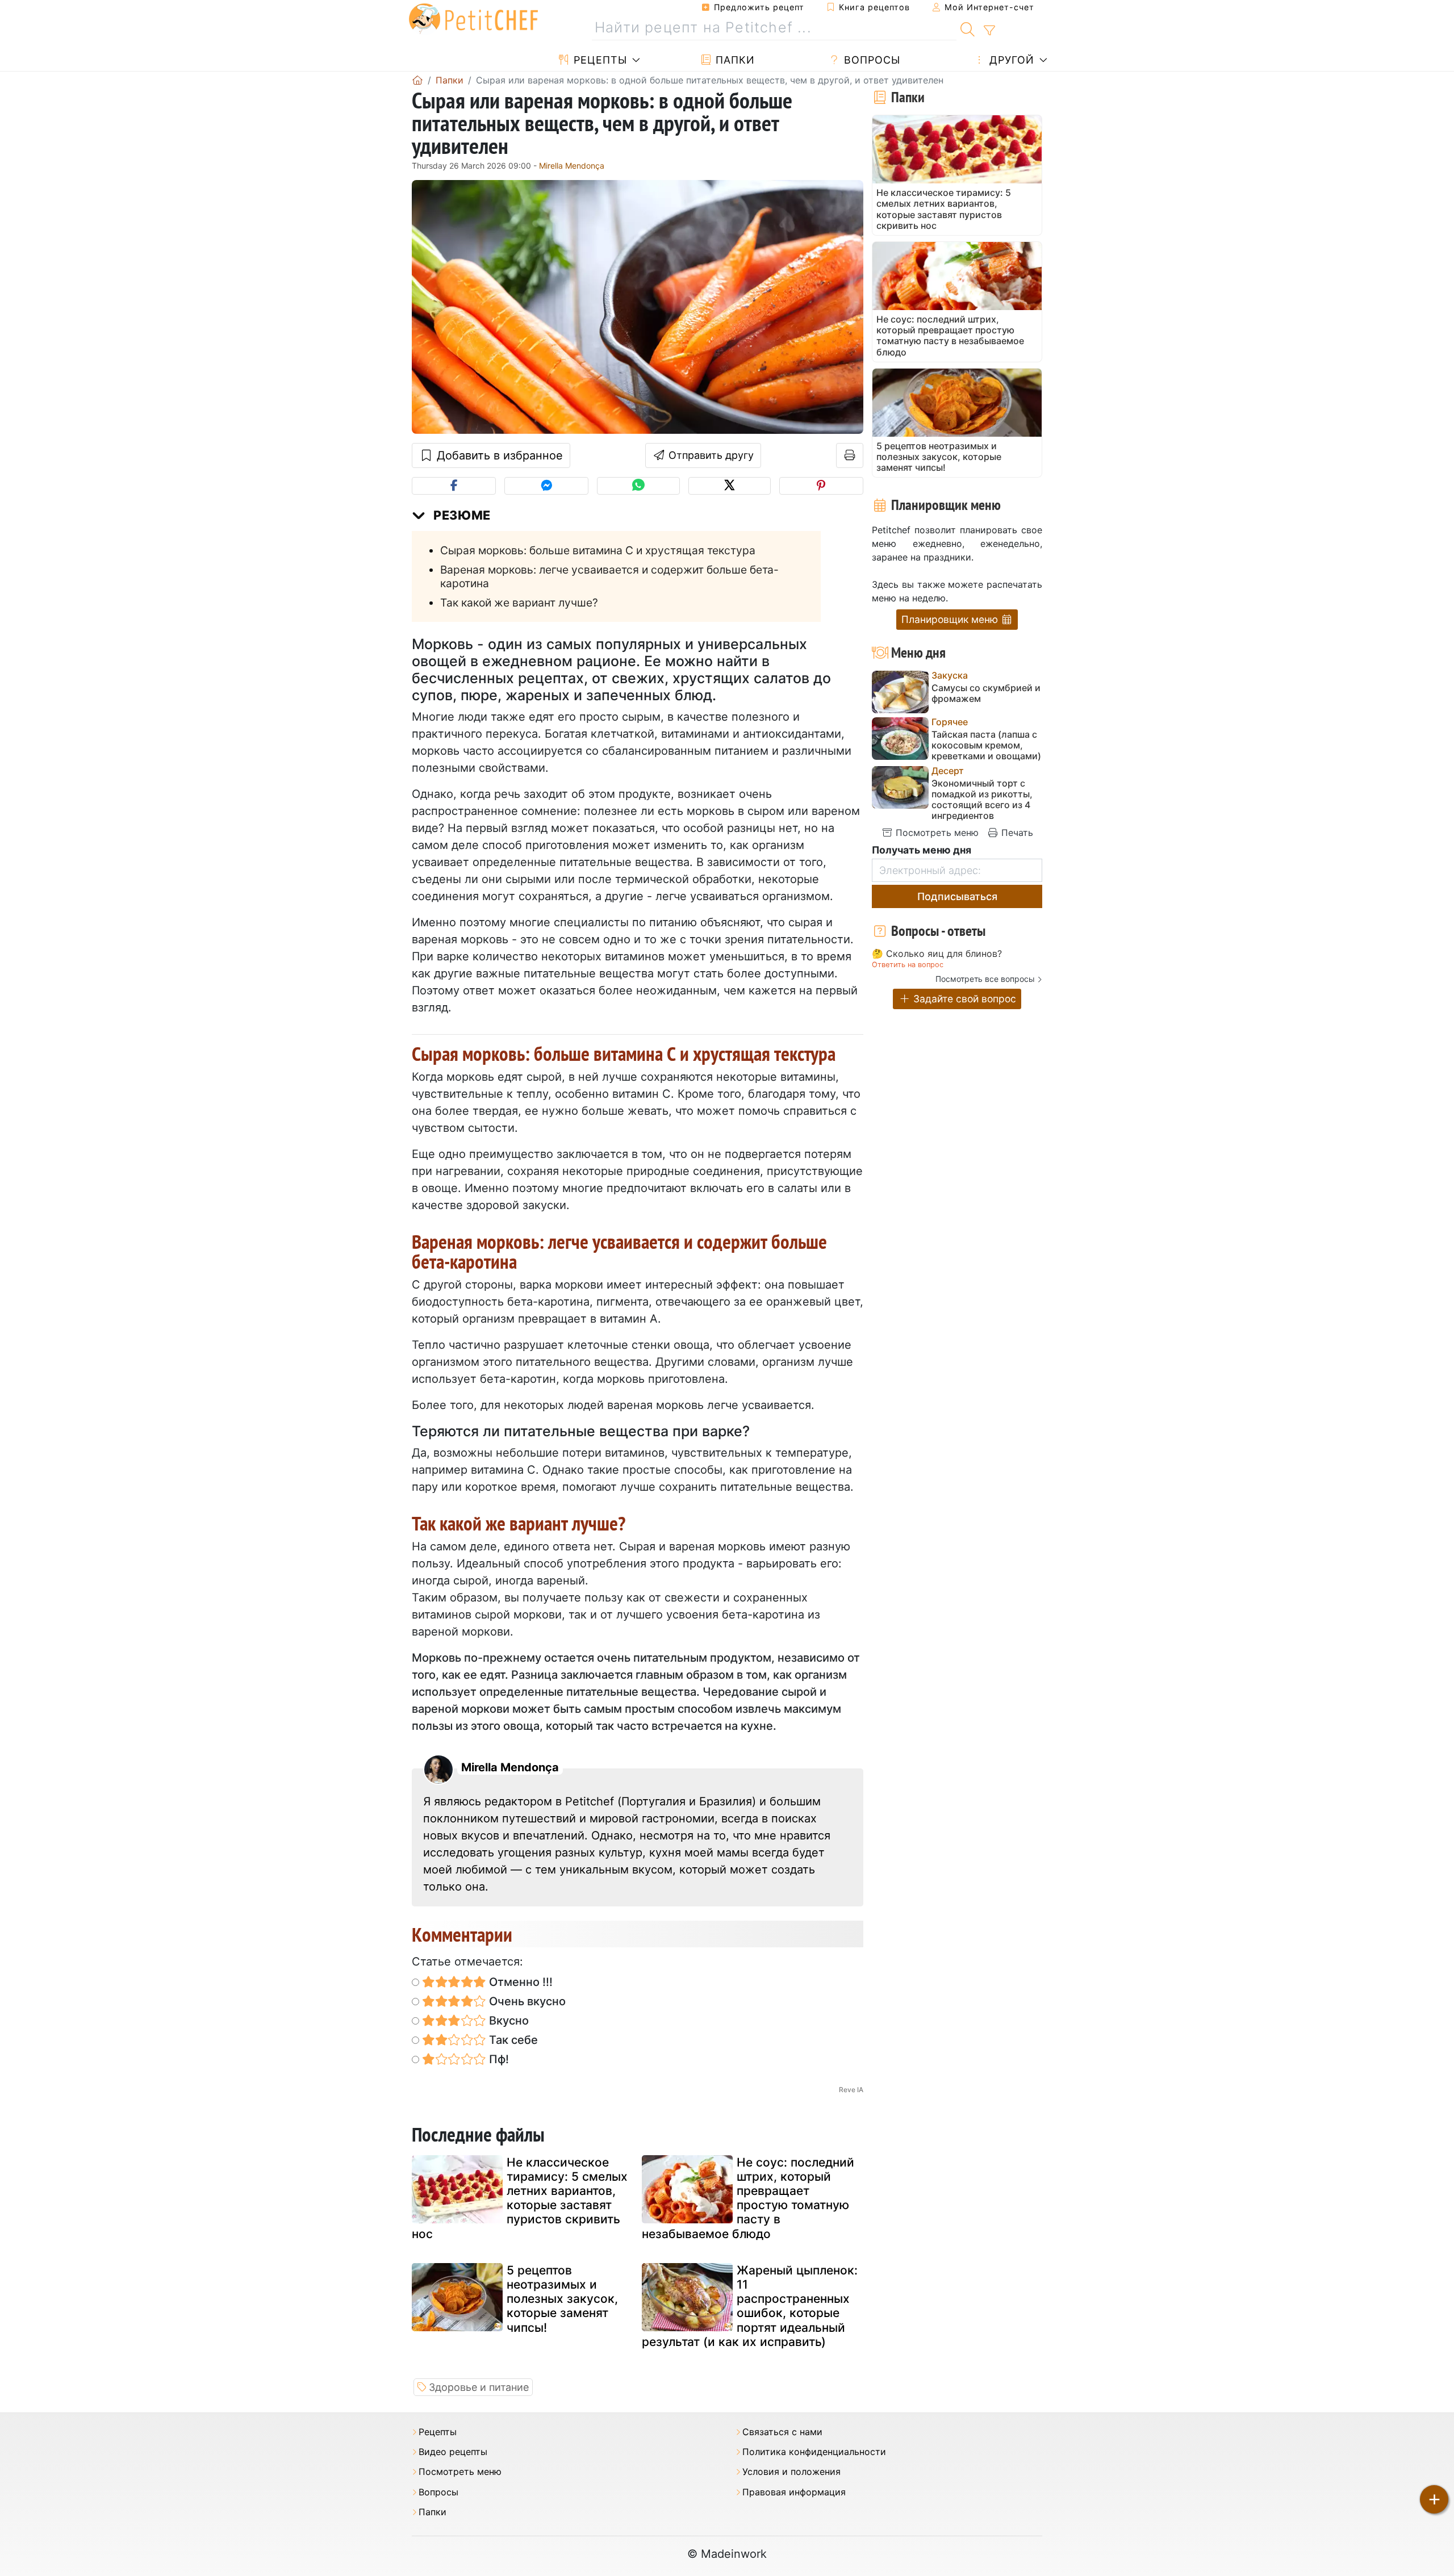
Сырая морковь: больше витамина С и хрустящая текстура (598, 550)
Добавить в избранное (498, 455)
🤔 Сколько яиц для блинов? (937, 954)
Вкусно (507, 2021)
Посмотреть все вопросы (985, 979)
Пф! (498, 2059)
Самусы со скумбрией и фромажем (986, 693)
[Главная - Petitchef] (417, 80)
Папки (734, 60)
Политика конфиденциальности (814, 2452)
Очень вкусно (526, 2001)
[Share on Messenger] (546, 486)
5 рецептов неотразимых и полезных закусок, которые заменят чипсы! (562, 2299)
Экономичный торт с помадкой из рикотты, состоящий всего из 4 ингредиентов (982, 800)
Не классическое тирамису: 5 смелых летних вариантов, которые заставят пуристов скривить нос (520, 2198)
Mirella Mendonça (572, 166)
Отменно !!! (519, 1982)
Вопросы (870, 60)
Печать (1016, 833)
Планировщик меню (951, 619)
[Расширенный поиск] (989, 31)
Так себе (512, 2040)
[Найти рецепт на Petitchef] (968, 28)
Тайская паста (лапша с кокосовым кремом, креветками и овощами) (986, 745)
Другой (1010, 60)
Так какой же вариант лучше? (519, 603)
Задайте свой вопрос (963, 999)
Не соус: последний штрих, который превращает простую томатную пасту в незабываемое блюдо (748, 2198)
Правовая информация (794, 2492)
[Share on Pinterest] (821, 486)
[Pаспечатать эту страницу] (850, 455)
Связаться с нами (782, 2432)
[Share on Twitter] (730, 486)
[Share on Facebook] (454, 486)
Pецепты (599, 60)
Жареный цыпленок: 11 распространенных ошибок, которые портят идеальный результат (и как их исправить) (750, 2306)
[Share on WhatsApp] (638, 486)
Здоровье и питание (479, 2387)
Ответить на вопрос (908, 965)
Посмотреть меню (936, 833)
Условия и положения (791, 2472)
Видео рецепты (453, 2452)
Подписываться (957, 896)
